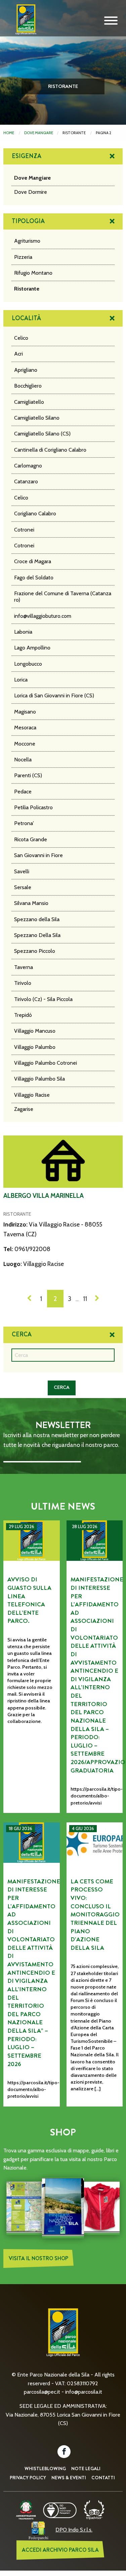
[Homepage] (24, 25)
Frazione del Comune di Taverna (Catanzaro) (63, 597)
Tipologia (28, 221)
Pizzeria (23, 257)
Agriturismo (27, 241)
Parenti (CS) (28, 775)
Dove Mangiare (39, 133)
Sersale (23, 887)
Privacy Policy (28, 2478)
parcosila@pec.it (42, 2392)
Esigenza (27, 156)
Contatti (103, 2478)
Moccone (25, 744)
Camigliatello (29, 402)
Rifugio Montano (33, 273)
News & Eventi (69, 2478)
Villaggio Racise (32, 1095)
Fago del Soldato (34, 578)
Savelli (22, 871)
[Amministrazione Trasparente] (26, 2509)
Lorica (21, 680)
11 (85, 1299)
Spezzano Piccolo (35, 951)
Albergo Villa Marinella (44, 1196)
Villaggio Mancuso (35, 1031)
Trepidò (23, 1015)
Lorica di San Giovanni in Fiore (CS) (54, 695)
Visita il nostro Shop (38, 2258)
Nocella (23, 760)
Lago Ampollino (32, 648)
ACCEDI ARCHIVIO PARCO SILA (60, 2550)
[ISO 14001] (60, 2509)
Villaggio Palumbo (35, 1047)
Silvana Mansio (31, 903)
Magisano (25, 712)
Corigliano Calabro (35, 513)
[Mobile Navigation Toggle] (111, 21)
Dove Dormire (31, 192)
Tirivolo (23, 983)
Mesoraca (25, 728)
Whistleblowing (45, 2468)
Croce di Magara (33, 561)
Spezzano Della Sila (37, 935)
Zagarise (24, 1109)
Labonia (23, 632)
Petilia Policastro (33, 807)
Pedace (23, 792)
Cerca (22, 1334)
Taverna (24, 967)
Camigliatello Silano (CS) (42, 434)
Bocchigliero (28, 386)
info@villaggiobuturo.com (43, 616)
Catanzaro (26, 481)
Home (9, 133)
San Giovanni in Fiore (38, 855)
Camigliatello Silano (37, 418)
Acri (18, 354)
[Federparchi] (38, 2530)
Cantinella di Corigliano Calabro (50, 450)
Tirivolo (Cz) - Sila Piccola (43, 999)
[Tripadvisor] (94, 2509)
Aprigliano (26, 370)
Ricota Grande (31, 839)
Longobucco (28, 664)
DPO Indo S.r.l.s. (74, 2530)
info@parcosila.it (84, 2392)
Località (26, 318)
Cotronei (24, 530)
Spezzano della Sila (37, 919)
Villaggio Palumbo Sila (39, 1079)
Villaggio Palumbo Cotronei (46, 1063)
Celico (21, 338)
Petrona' (24, 823)
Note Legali (86, 2468)
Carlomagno (28, 466)
